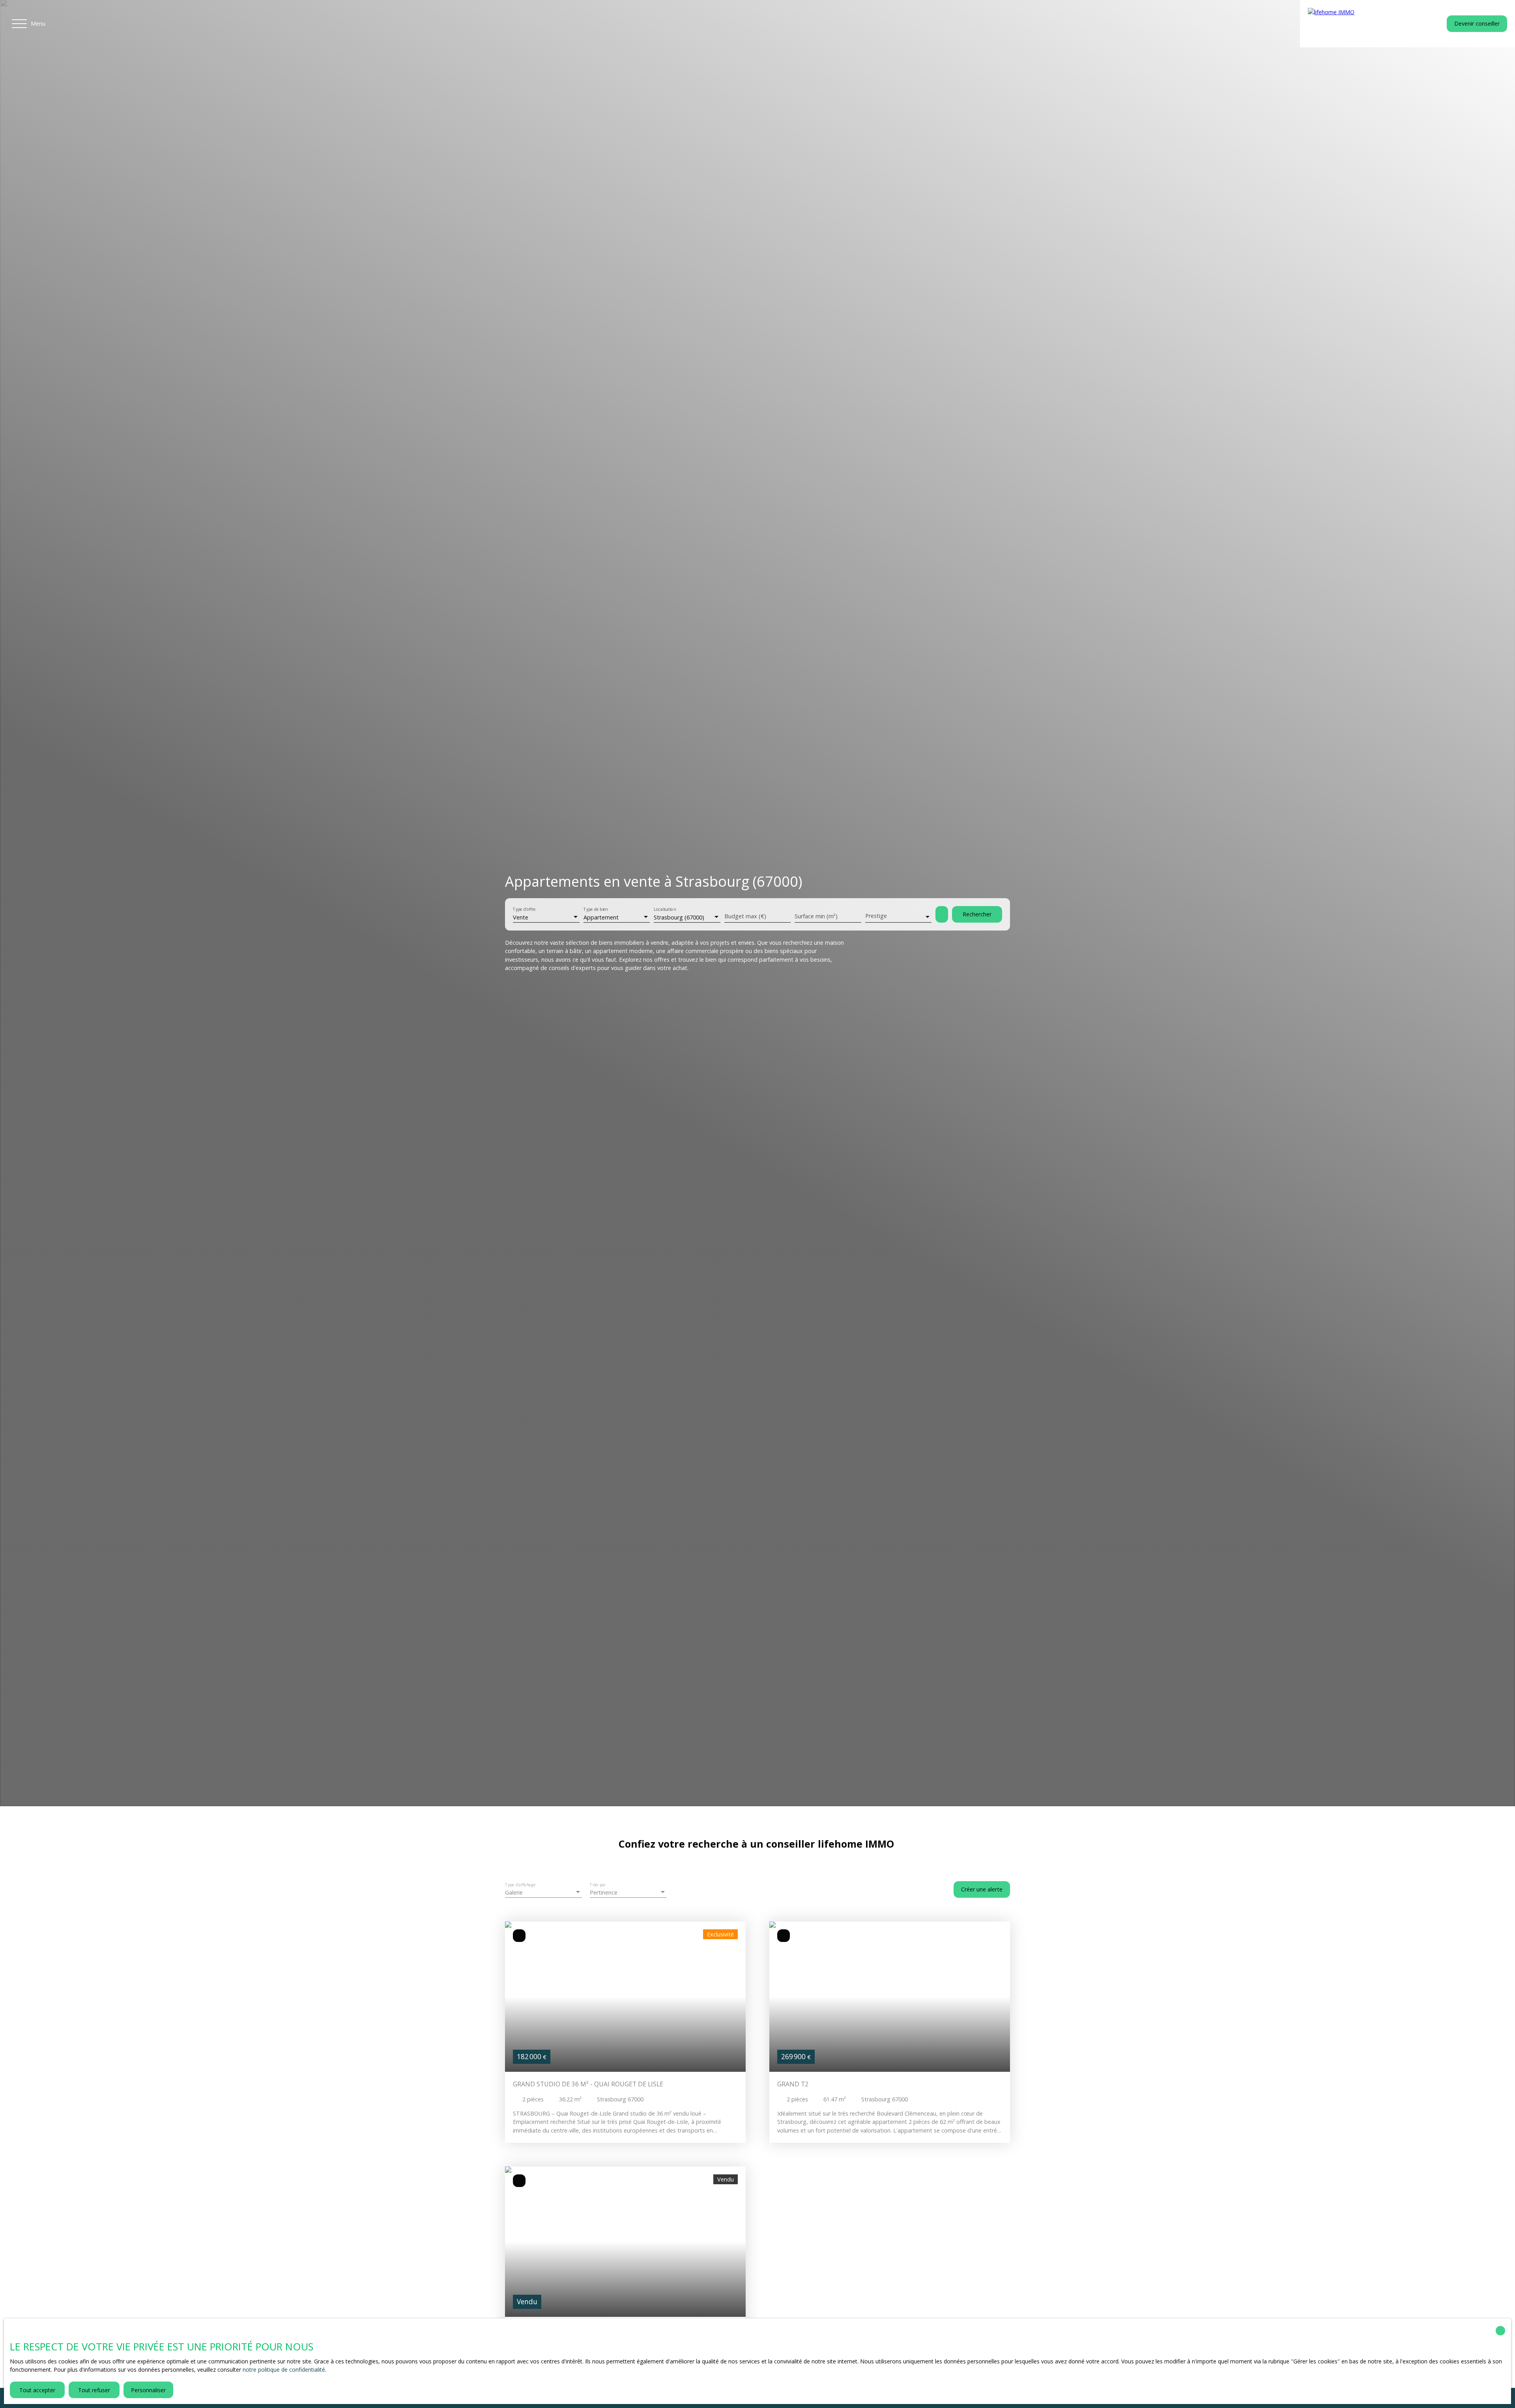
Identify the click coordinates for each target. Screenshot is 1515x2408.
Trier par (598, 1885)
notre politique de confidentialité (284, 2370)
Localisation (665, 909)
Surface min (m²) (816, 916)
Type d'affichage (520, 1885)
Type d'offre (524, 909)
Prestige (876, 916)
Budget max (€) (745, 916)
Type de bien (596, 909)
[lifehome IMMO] (1357, 24)
